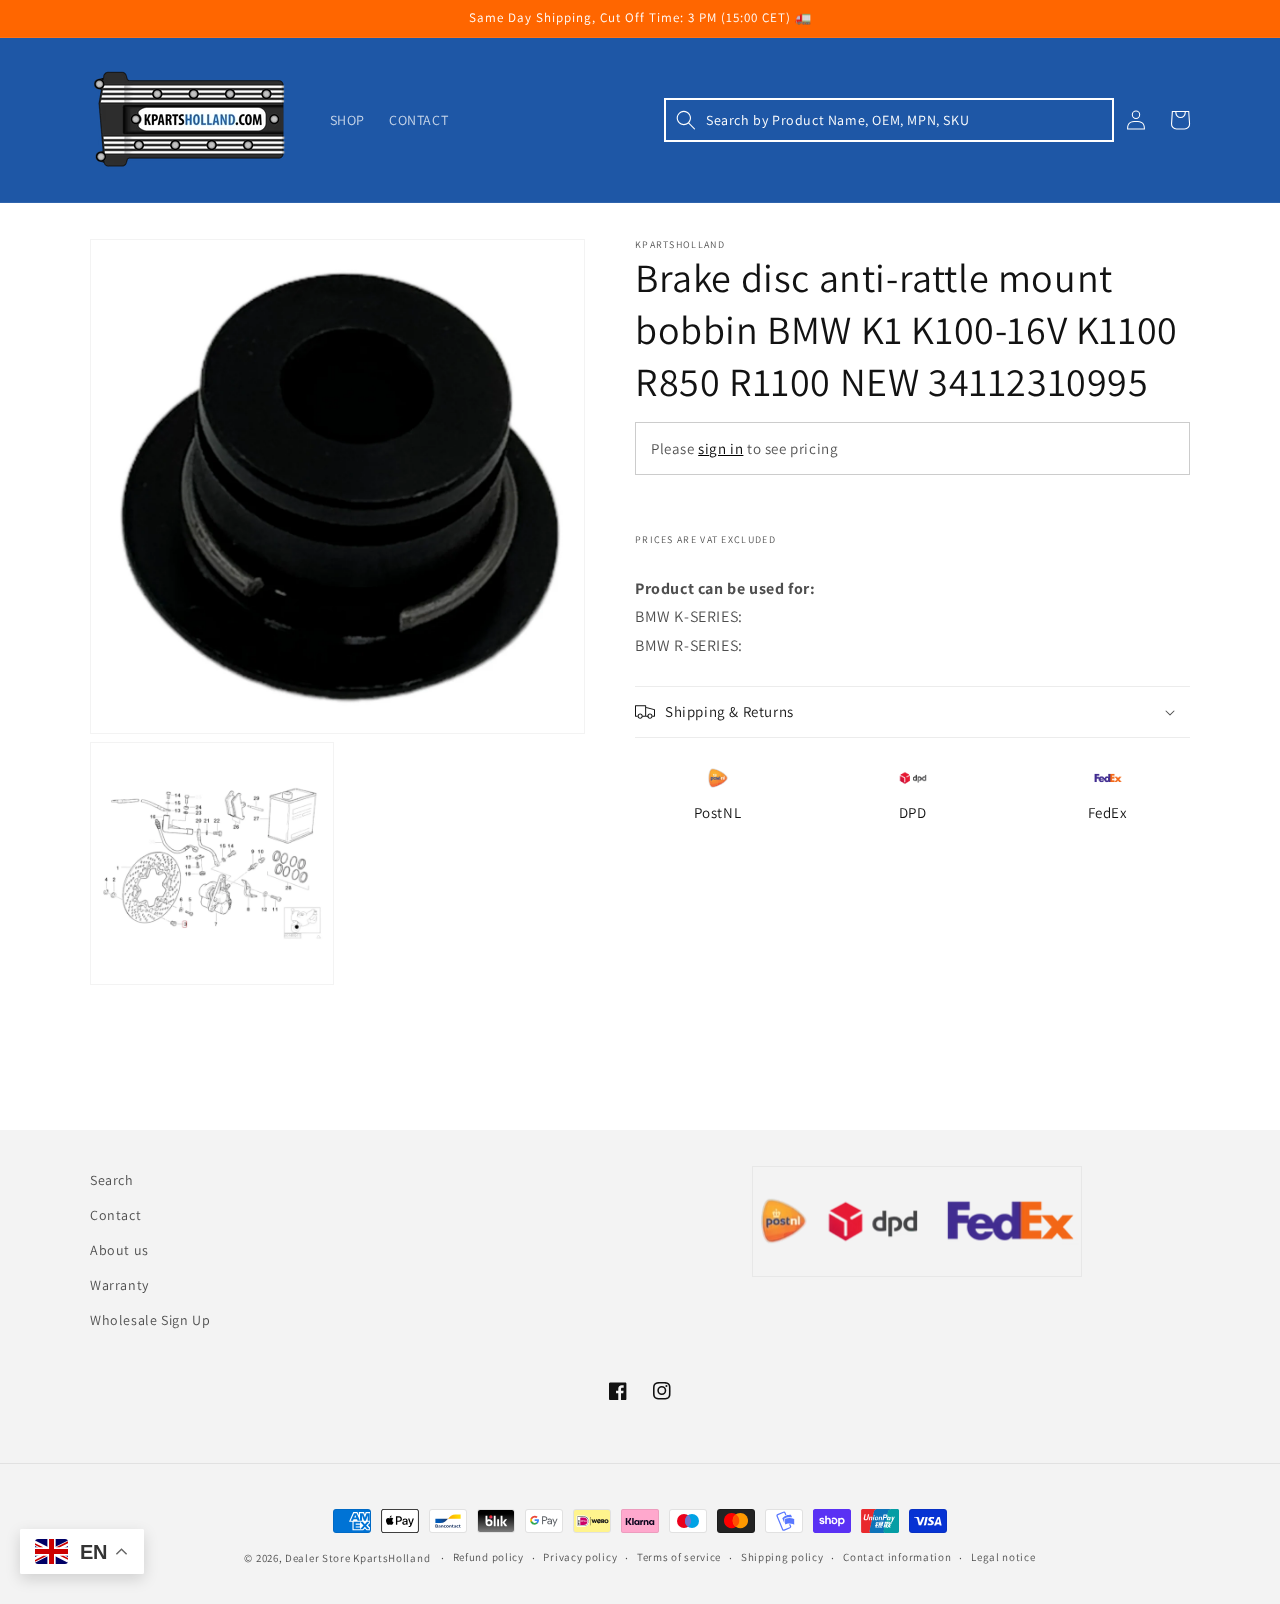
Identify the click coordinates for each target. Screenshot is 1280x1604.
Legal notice (1003, 1557)
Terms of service (679, 1557)
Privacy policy (580, 1557)
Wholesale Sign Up (150, 1320)
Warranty (119, 1285)
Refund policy (488, 1557)
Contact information (897, 1557)
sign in (720, 448)
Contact (115, 1215)
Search (112, 1180)
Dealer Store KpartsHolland (357, 1558)
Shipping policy (782, 1557)
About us (119, 1250)
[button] (889, 120)
